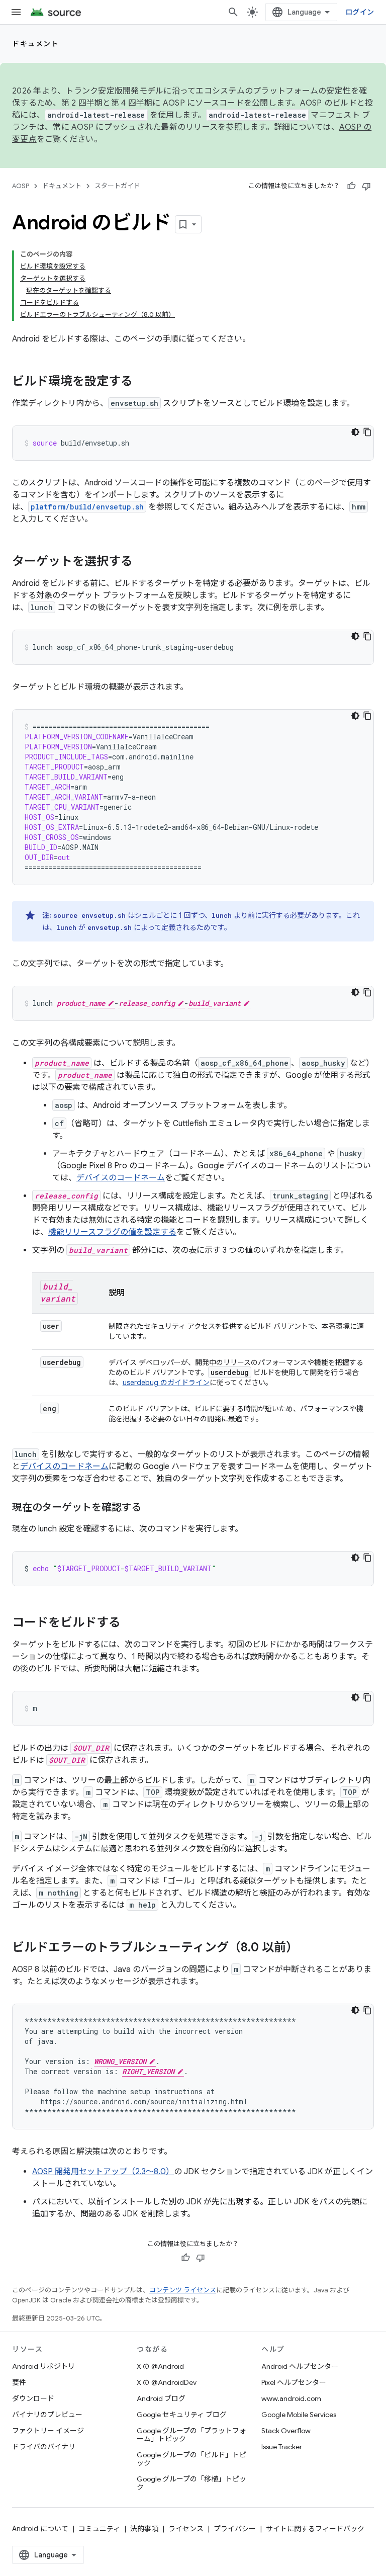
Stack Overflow (286, 2431)
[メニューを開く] (16, 12)
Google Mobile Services (299, 2415)
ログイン (360, 12)
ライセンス (186, 2529)
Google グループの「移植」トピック (191, 2483)
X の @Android (160, 2366)
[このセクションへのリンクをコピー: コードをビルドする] (131, 1623)
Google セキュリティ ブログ (182, 2415)
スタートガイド (117, 186)
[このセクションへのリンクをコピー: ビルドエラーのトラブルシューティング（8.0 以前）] (308, 1948)
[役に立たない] (366, 186)
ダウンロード (33, 2398)
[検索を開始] (233, 12)
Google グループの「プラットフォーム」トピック (191, 2435)
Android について (40, 2529)
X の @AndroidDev (167, 2382)
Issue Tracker (282, 2447)
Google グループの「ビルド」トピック (191, 2459)
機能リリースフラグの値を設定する (112, 1232)
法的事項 (144, 2529)
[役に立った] (351, 186)
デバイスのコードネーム (121, 1178)
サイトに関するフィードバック (315, 2529)
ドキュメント (35, 44)
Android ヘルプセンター (300, 2366)
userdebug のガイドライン (166, 1383)
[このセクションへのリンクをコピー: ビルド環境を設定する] (143, 382)
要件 (19, 2382)
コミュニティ (99, 2529)
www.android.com (291, 2398)
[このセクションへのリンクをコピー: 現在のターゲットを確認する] (151, 1508)
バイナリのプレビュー (47, 2415)
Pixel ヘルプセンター (294, 2382)
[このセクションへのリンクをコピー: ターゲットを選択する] (143, 562)
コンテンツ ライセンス (183, 2290)
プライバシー (235, 2529)
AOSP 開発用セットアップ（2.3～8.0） (103, 2172)
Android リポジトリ (43, 2366)
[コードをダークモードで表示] (355, 432)
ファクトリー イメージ (48, 2431)
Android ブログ (161, 2398)
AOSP (21, 186)
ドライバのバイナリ (44, 2447)
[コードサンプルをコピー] (367, 432)
